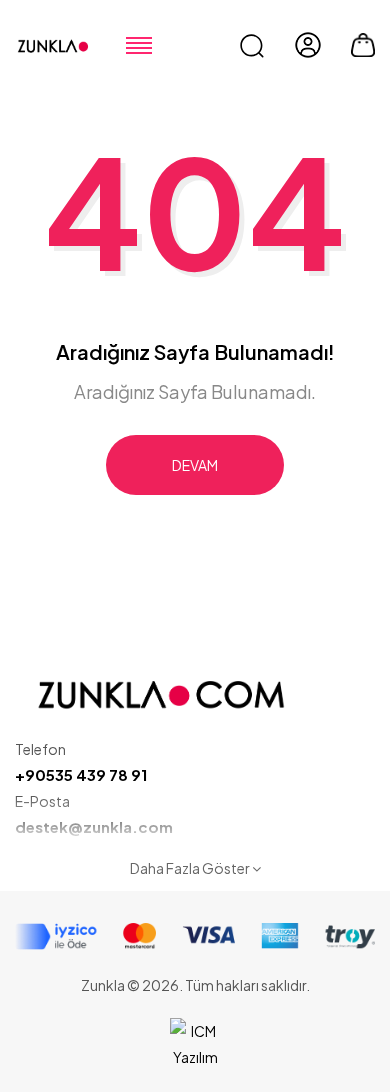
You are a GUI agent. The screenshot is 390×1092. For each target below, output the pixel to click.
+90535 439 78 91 (81, 774)
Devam (195, 465)
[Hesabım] (308, 45)
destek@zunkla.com (94, 826)
